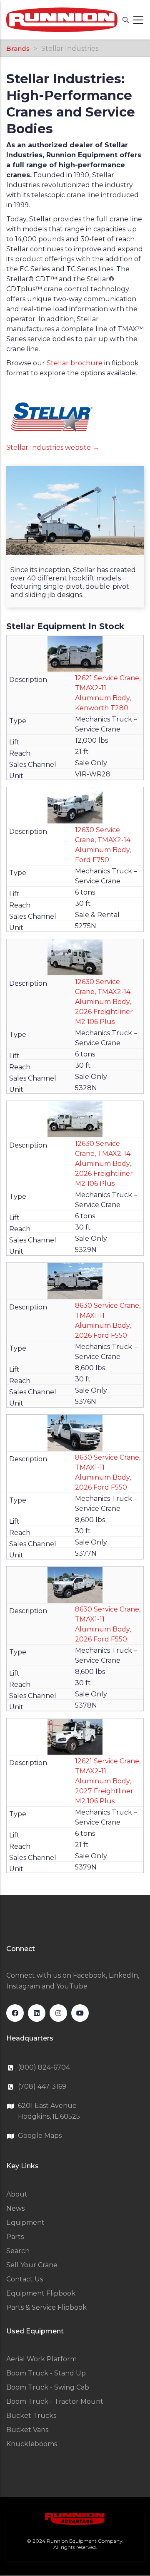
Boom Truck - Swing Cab (48, 2387)
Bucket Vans (27, 2430)
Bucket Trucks (31, 2416)
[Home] (62, 20)
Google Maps (40, 2136)
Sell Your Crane (32, 2265)
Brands (18, 48)
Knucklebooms (32, 2444)
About (17, 2194)
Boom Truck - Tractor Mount (55, 2401)
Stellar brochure (75, 363)
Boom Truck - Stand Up (46, 2373)
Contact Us (25, 2279)
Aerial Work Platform (41, 2359)
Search (18, 2251)
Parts (15, 2237)
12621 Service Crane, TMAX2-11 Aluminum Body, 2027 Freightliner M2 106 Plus (108, 1781)
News (15, 2208)
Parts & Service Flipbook (46, 2307)
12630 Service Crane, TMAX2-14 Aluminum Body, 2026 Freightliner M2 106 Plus (104, 1002)
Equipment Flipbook (41, 2293)
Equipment (25, 2223)
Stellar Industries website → (53, 448)
